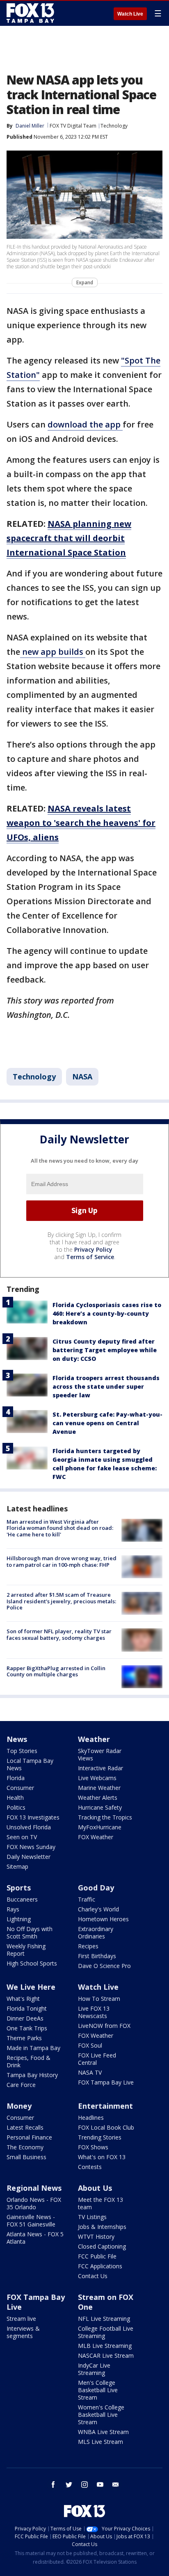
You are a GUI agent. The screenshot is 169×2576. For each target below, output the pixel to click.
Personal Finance (29, 2137)
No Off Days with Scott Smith (30, 1933)
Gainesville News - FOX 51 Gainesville (31, 2221)
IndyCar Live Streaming (94, 2369)
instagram (84, 2485)
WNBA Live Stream (103, 2432)
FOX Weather (96, 1837)
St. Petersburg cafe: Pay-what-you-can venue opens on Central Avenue (107, 1423)
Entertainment (105, 2106)
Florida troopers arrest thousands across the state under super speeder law (106, 1386)
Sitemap (17, 1866)
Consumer (20, 1788)
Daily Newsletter (29, 1857)
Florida (16, 1778)
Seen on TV (22, 1837)
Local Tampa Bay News (30, 1764)
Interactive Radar (100, 1768)
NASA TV (90, 2072)
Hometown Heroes (103, 1919)
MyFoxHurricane (100, 1827)
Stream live (21, 2319)
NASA (82, 1077)
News (17, 1739)
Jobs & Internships (102, 2227)
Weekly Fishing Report (26, 1950)
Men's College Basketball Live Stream (98, 2390)
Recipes (88, 1946)
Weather (94, 1739)
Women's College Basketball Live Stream (101, 2415)
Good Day (96, 1888)
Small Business (26, 2157)
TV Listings (92, 2217)
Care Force (21, 2085)
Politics (16, 1807)
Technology (114, 126)
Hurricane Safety (100, 1807)
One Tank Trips (27, 2028)
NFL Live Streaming (104, 2319)
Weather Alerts (98, 1798)
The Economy (25, 2147)
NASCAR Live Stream (106, 2355)
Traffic (87, 1899)
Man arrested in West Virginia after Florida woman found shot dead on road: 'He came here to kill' (60, 1528)
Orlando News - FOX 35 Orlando (34, 2203)
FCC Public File (97, 2256)
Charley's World (98, 1909)
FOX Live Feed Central (97, 2059)
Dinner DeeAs (25, 2018)
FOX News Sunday (31, 1847)
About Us (95, 2188)
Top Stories (22, 1751)
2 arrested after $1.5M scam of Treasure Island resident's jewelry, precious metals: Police (61, 1601)
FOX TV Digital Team (73, 126)
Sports (19, 1888)
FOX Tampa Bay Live (106, 2082)
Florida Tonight (27, 2008)
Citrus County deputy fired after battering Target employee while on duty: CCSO (105, 1350)
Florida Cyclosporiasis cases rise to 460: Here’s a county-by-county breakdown (107, 1313)
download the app (85, 424)
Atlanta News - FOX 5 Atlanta (35, 2238)
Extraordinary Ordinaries (96, 1933)
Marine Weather (99, 1788)
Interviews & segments (23, 2332)
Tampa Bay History (32, 2075)
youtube (100, 2485)
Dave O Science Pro (104, 1966)
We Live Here (31, 1987)
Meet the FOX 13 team (100, 2203)
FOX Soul (90, 2045)
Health (15, 1798)
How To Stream (99, 1999)
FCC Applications (100, 2266)
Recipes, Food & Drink (29, 2061)
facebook (53, 2485)
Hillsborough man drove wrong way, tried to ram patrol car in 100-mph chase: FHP (62, 1561)
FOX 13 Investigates (33, 1817)
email (116, 2485)
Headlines (91, 2118)
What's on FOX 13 (102, 2157)
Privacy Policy (93, 1249)
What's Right (23, 1999)
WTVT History (96, 2237)
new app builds (53, 652)
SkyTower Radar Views (100, 1754)
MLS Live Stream (100, 2442)
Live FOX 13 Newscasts (94, 2012)
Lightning (19, 1919)
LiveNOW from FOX (104, 2026)
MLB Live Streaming (105, 2346)
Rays (13, 1909)
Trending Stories (100, 2137)
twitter (69, 2485)
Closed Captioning (102, 2246)
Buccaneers (22, 1899)
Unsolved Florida (29, 1827)
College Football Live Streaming (106, 2332)
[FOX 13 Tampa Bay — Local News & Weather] (30, 13)
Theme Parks (24, 2038)
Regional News (34, 2188)
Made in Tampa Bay (33, 2048)
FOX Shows (93, 2147)
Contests (90, 2167)
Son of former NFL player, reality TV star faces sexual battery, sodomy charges (59, 1634)
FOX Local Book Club (106, 2127)
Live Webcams (97, 1778)
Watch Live (130, 14)
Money (19, 2106)
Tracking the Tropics (105, 1817)
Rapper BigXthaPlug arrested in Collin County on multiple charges (56, 1671)
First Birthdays (97, 1956)
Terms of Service (90, 1257)
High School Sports (32, 1963)
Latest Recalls (25, 2127)
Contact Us (93, 2276)
